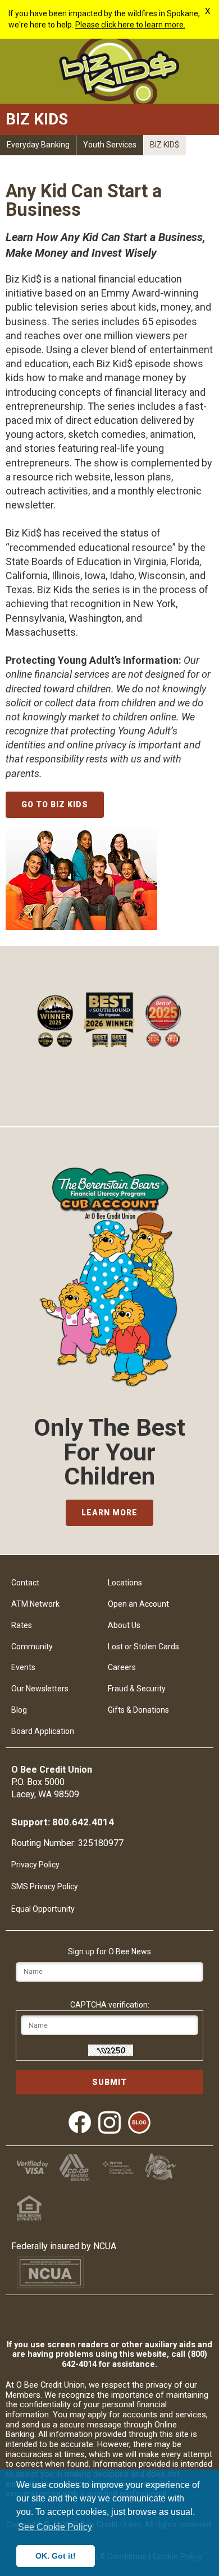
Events (23, 1667)
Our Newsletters (40, 1689)
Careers (122, 1667)
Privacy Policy (35, 1865)
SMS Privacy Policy (45, 1886)
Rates (22, 1625)
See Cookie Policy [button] (55, 2527)
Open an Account (138, 1604)
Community (32, 1647)
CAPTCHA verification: (110, 2005)
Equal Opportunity (43, 1909)
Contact (25, 1583)
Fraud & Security (137, 1689)
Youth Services (110, 145)
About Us (124, 1625)
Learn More (109, 1513)
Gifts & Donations (138, 1710)
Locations (125, 1583)
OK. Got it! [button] (56, 2556)
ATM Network (35, 1604)
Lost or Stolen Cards (143, 1647)
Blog (19, 1710)
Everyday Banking (38, 145)
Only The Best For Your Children (109, 1452)
